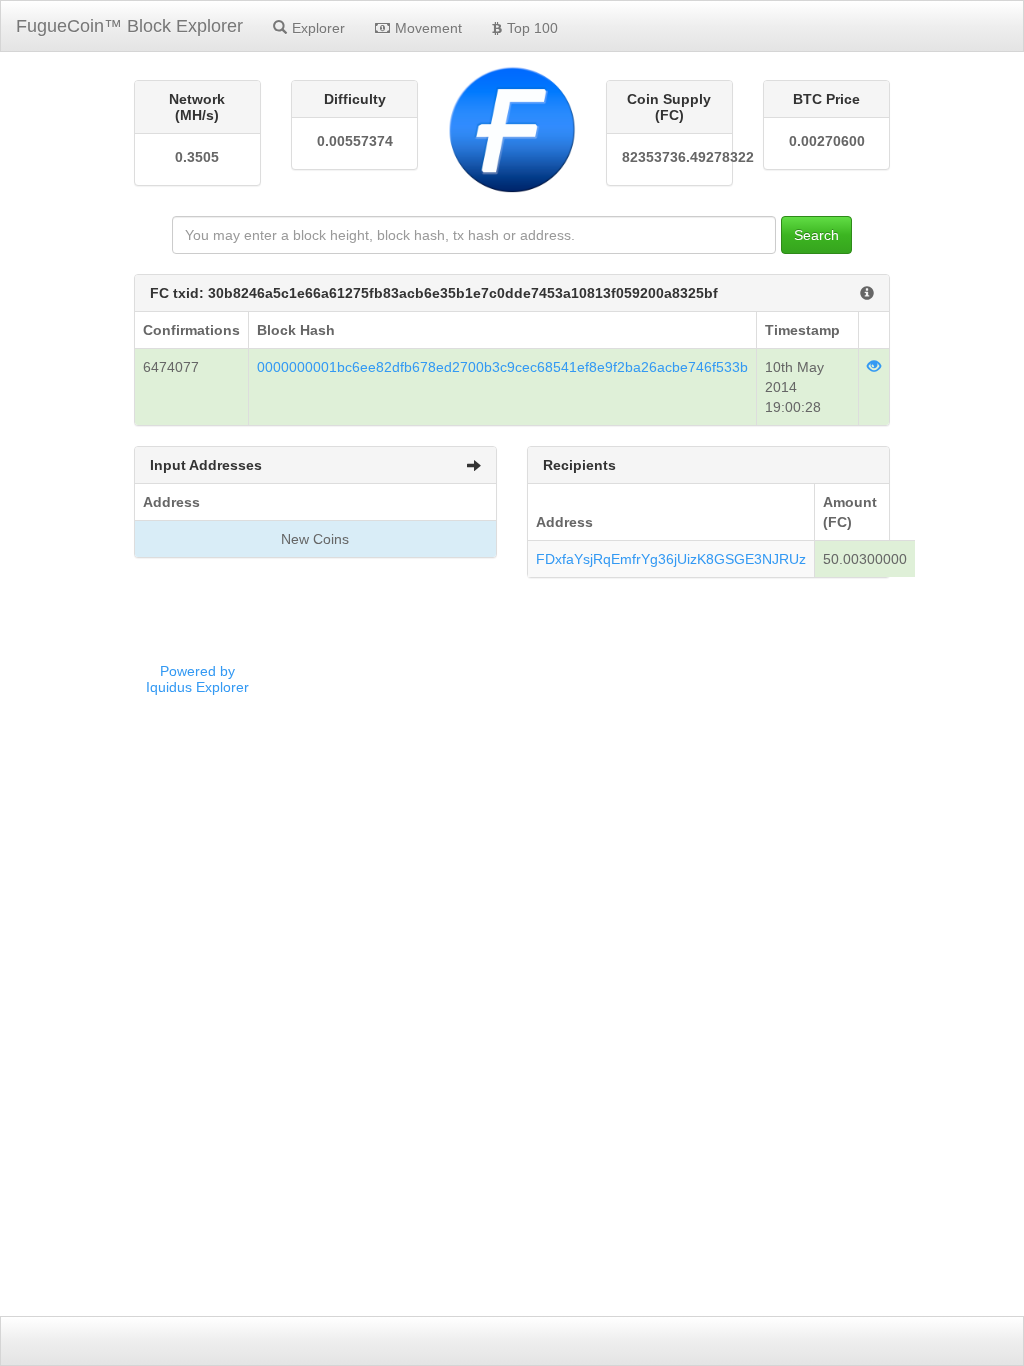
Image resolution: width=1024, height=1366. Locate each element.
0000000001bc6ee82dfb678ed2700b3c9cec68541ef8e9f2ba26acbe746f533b (502, 367)
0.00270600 (827, 141)
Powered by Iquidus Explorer (197, 679)
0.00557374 (355, 141)
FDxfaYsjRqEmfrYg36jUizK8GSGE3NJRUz (671, 559)
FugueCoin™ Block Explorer (129, 26)
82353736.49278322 (669, 157)
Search (816, 235)
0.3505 (197, 157)
